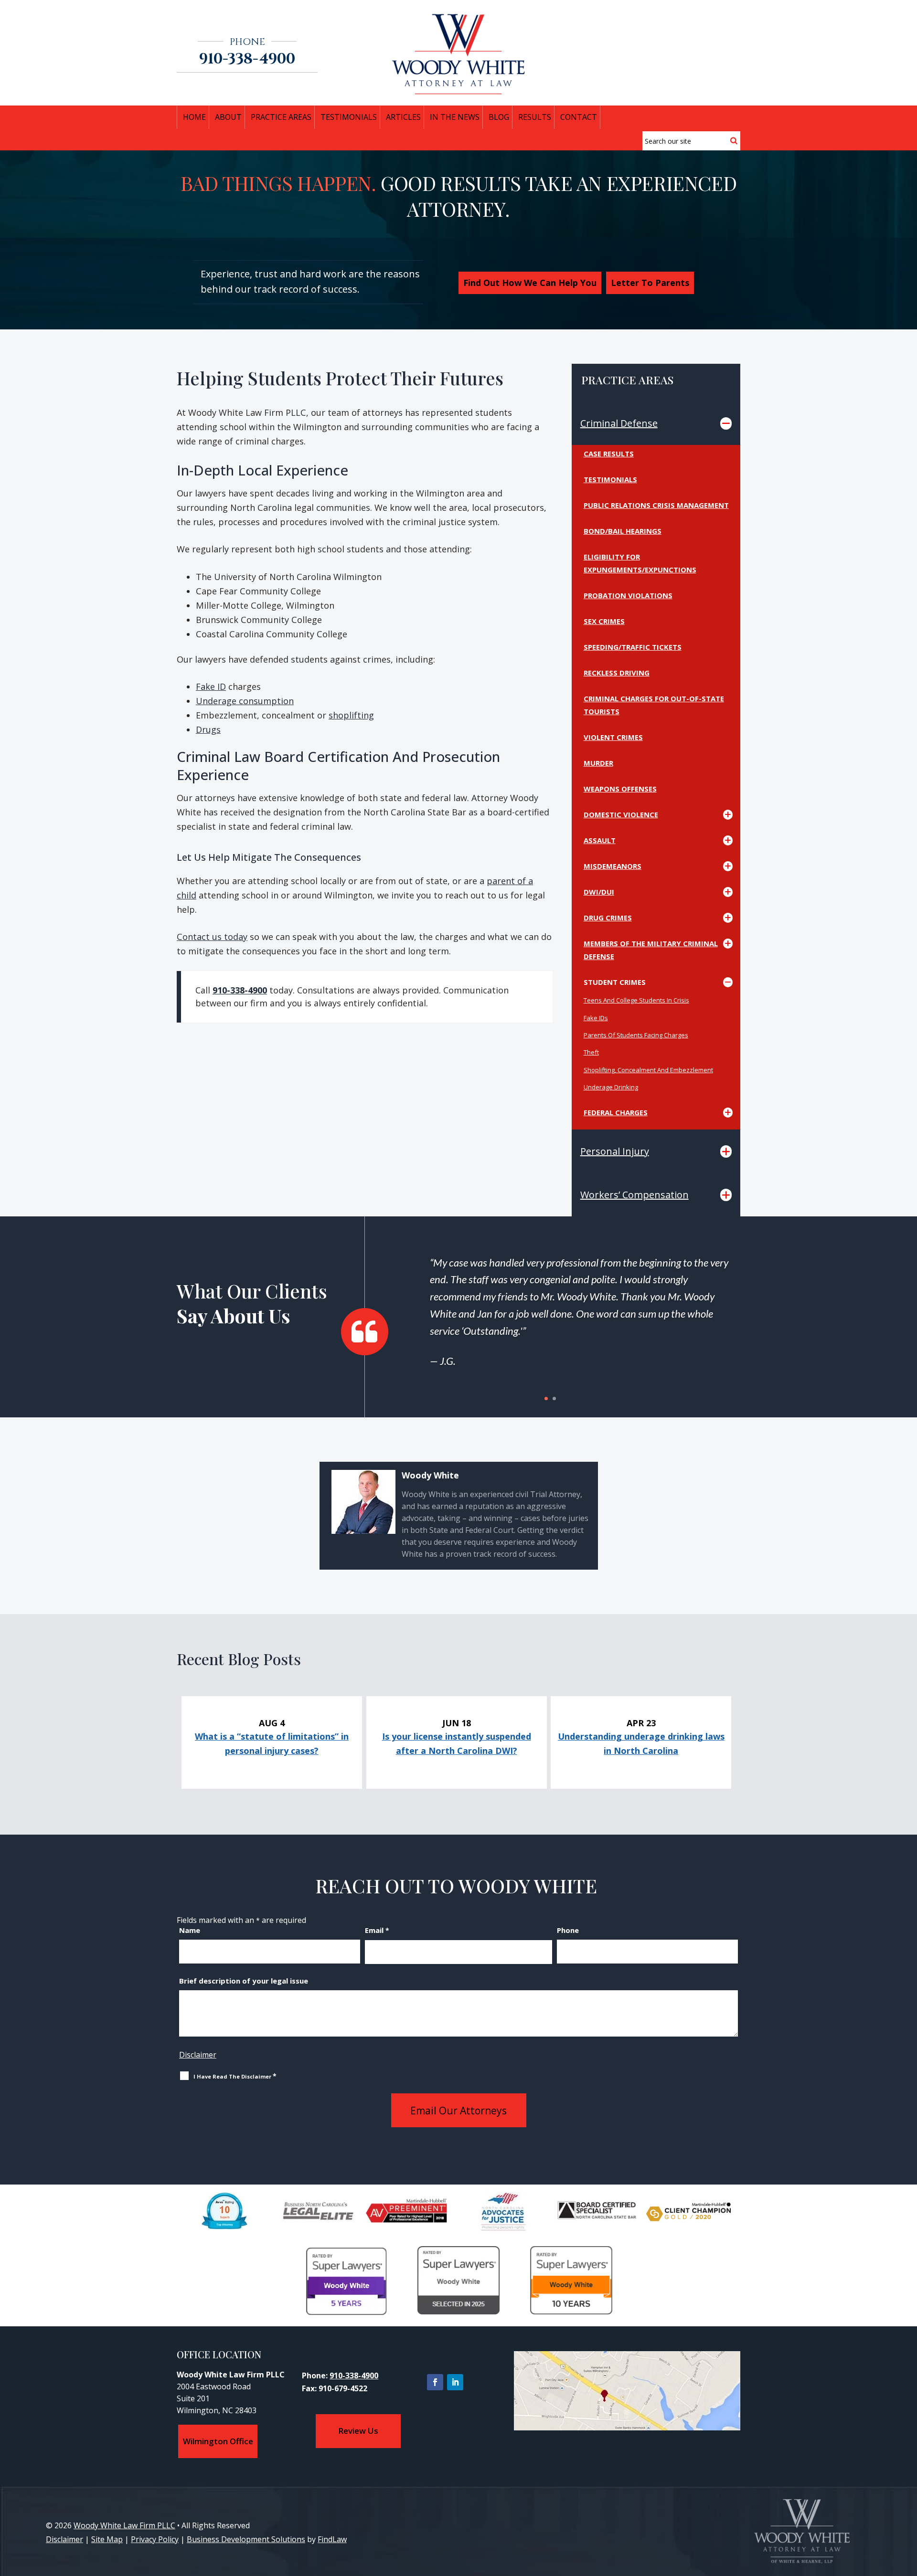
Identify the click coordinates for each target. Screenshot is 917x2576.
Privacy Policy (155, 2539)
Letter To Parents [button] (650, 283)
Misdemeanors (613, 866)
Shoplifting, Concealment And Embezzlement (648, 1070)
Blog (499, 117)
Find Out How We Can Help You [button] (530, 283)
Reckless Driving (617, 673)
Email (377, 1930)
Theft (591, 1052)
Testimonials (610, 479)
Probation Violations (628, 595)
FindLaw (332, 2539)
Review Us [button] (358, 2431)
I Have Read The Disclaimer (235, 2076)
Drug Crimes (608, 918)
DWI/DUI (599, 892)
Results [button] (535, 117)
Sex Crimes (604, 621)
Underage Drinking (611, 1087)
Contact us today (212, 937)
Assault (600, 840)
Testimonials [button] (349, 117)
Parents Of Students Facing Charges (636, 1035)
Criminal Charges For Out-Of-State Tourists (654, 705)
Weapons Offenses (620, 789)
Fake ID (211, 686)
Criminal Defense (619, 423)
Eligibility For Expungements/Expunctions (640, 563)
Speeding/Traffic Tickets (633, 647)
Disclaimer (198, 2055)
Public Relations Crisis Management (656, 505)
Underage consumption (245, 701)
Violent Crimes (613, 737)
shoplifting (351, 715)
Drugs (208, 729)
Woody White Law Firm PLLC (124, 2525)
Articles (403, 117)
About (228, 117)
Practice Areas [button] (281, 117)
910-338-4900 (247, 59)
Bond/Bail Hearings (623, 531)
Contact (579, 117)
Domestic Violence (621, 814)
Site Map (107, 2539)
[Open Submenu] (726, 423)
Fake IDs (596, 1018)
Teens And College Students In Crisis (636, 1000)
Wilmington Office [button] (218, 2441)
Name (190, 1930)
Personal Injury (615, 1151)
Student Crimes (615, 982)
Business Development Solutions (246, 2539)
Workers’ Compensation (634, 1195)
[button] (907, 2507)
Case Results (609, 454)
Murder (598, 763)
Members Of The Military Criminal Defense (651, 950)
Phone (568, 1930)
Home (194, 117)
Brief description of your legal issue (244, 1981)
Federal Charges (616, 1112)
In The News (455, 117)
